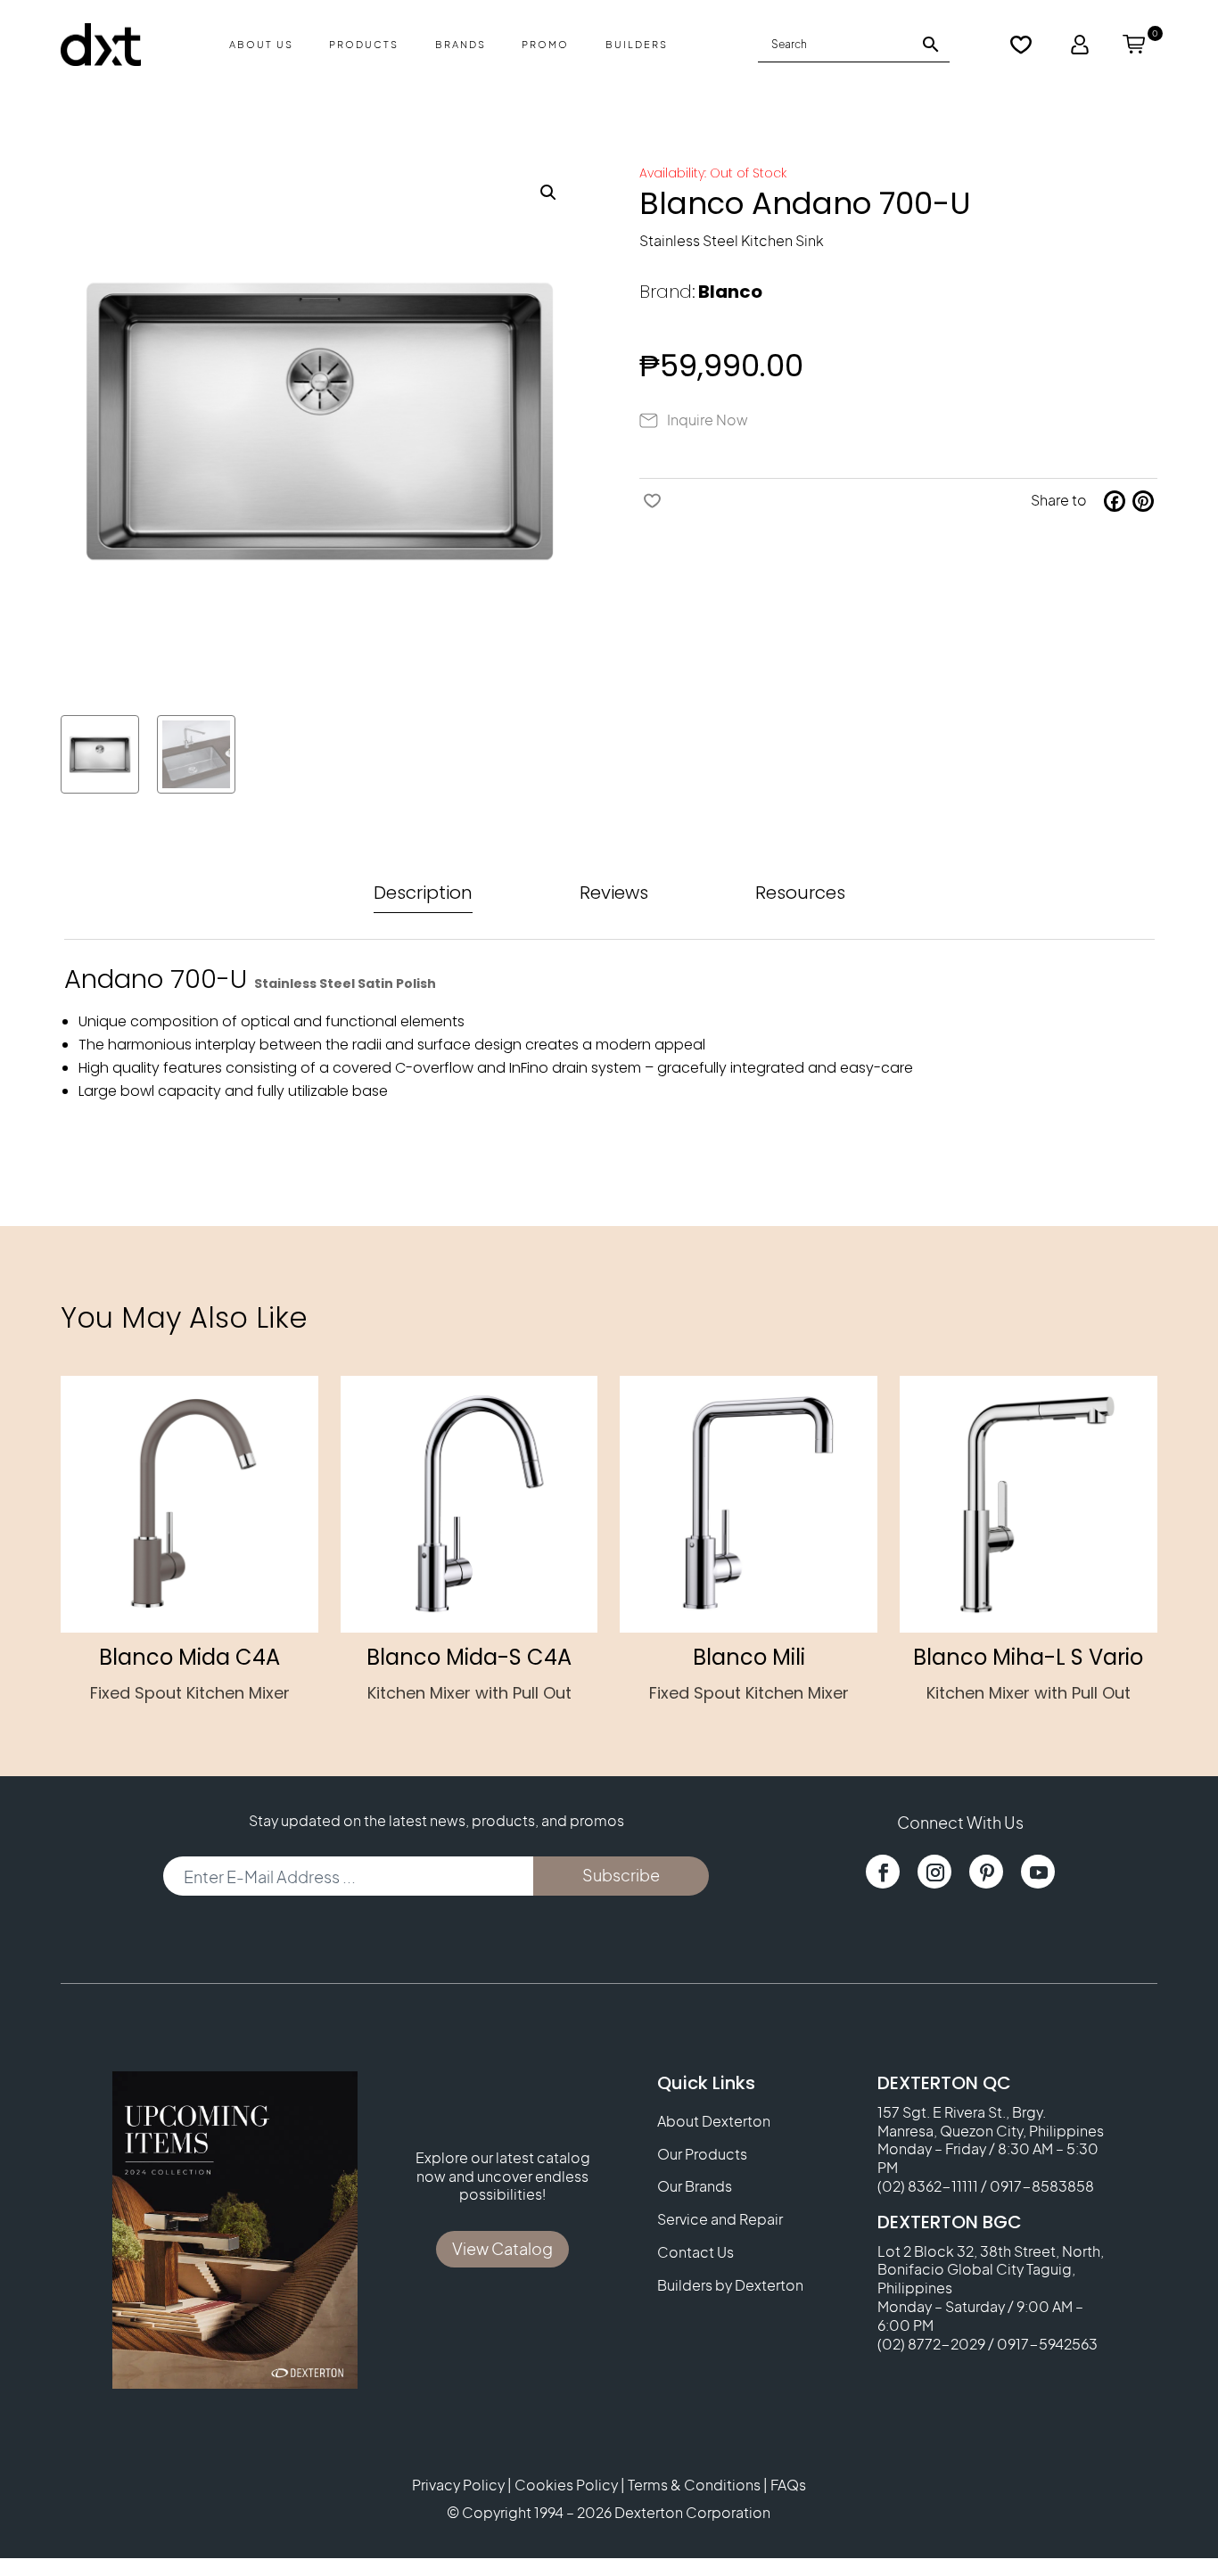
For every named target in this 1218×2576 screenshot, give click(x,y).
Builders (637, 44)
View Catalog (502, 2248)
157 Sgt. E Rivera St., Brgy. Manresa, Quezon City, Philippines (991, 2121)
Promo (545, 44)
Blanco (730, 292)
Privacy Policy (458, 2485)
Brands (461, 44)
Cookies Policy (566, 2485)
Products (364, 44)
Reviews (614, 893)
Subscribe (621, 1875)
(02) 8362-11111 (928, 2186)
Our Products (702, 2154)
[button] (548, 193)
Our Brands (695, 2186)
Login (1080, 45)
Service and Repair (720, 2219)
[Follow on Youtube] (1038, 1872)
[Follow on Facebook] (883, 1872)
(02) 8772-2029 (931, 2344)
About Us (261, 44)
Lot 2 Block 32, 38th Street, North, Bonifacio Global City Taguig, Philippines (991, 2270)
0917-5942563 (1047, 2344)
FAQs (788, 2485)
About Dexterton (714, 2121)
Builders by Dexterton (730, 2285)
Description (423, 893)
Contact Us (695, 2252)
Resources (800, 893)
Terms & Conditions (694, 2485)
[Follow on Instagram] (934, 1872)
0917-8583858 (1042, 2186)
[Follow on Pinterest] (986, 1872)
